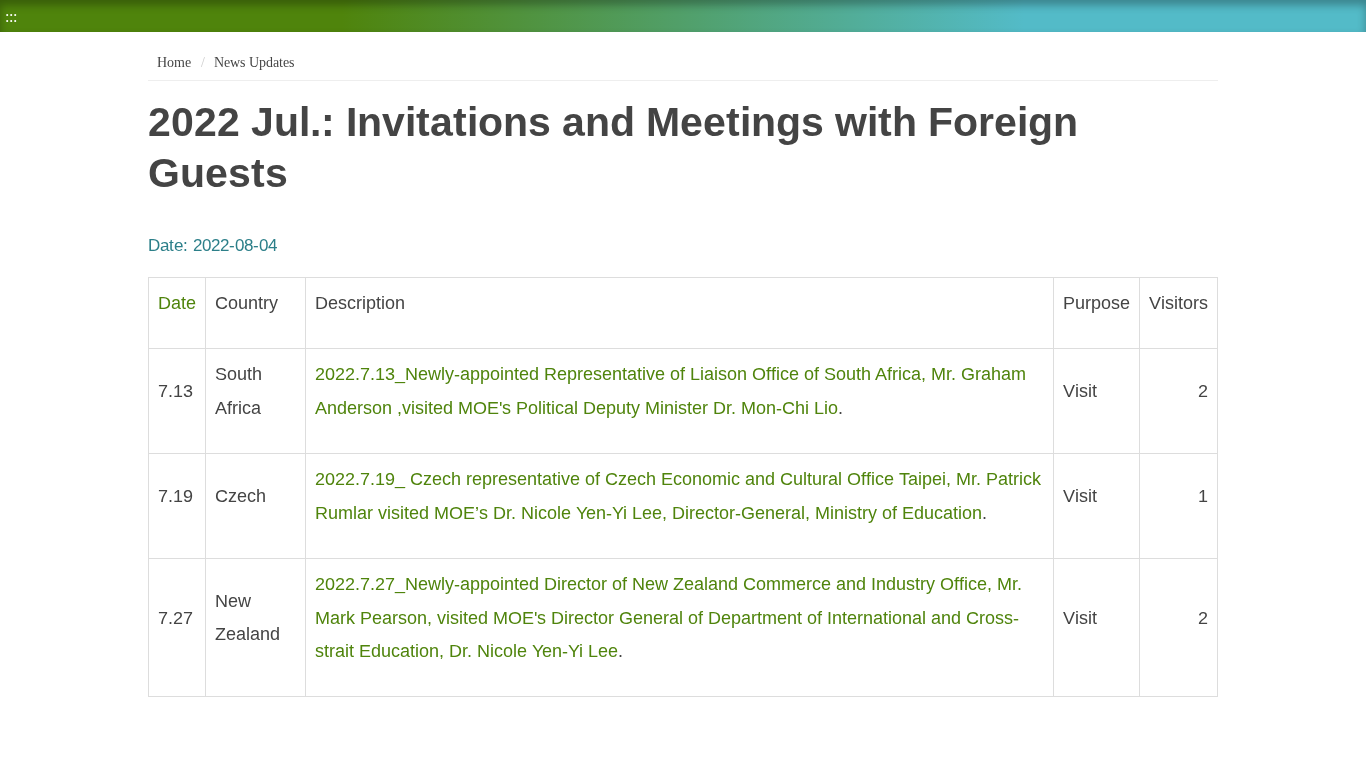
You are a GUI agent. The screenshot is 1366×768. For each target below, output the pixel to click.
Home (172, 62)
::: (11, 16)
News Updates (254, 62)
